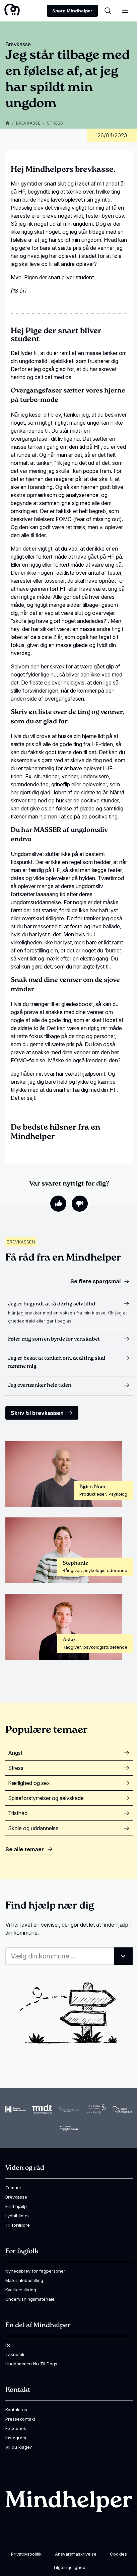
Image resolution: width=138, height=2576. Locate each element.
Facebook (16, 2428)
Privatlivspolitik (26, 2554)
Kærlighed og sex (29, 1783)
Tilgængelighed (69, 2567)
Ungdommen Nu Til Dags (31, 2364)
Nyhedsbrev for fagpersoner (35, 2271)
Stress (55, 123)
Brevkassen (21, 1242)
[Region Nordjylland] (69, 2109)
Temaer (13, 2188)
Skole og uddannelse (33, 1828)
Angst (15, 1753)
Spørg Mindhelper (72, 11)
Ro (8, 2345)
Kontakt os (16, 2410)
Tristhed (18, 1813)
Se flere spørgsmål (95, 1281)
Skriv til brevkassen (37, 1413)
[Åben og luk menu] (125, 11)
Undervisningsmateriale (30, 2299)
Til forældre (18, 2225)
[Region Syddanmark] (123, 2109)
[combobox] (69, 1956)
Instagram (16, 2438)
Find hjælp (16, 2206)
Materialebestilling (24, 2280)
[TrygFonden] (69, 2128)
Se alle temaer (25, 1849)
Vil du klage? (19, 2447)
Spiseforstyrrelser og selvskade (46, 1798)
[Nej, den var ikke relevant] (80, 1204)
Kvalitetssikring (21, 2290)
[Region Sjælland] (96, 2109)
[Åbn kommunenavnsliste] (123, 1956)
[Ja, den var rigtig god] (58, 1204)
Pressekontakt (20, 2419)
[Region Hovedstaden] (15, 2109)
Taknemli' (15, 2354)
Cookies (118, 2554)
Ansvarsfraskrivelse (76, 2554)
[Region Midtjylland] (42, 2109)
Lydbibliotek (18, 2216)
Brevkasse (28, 123)
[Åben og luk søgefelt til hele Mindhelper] (108, 11)
